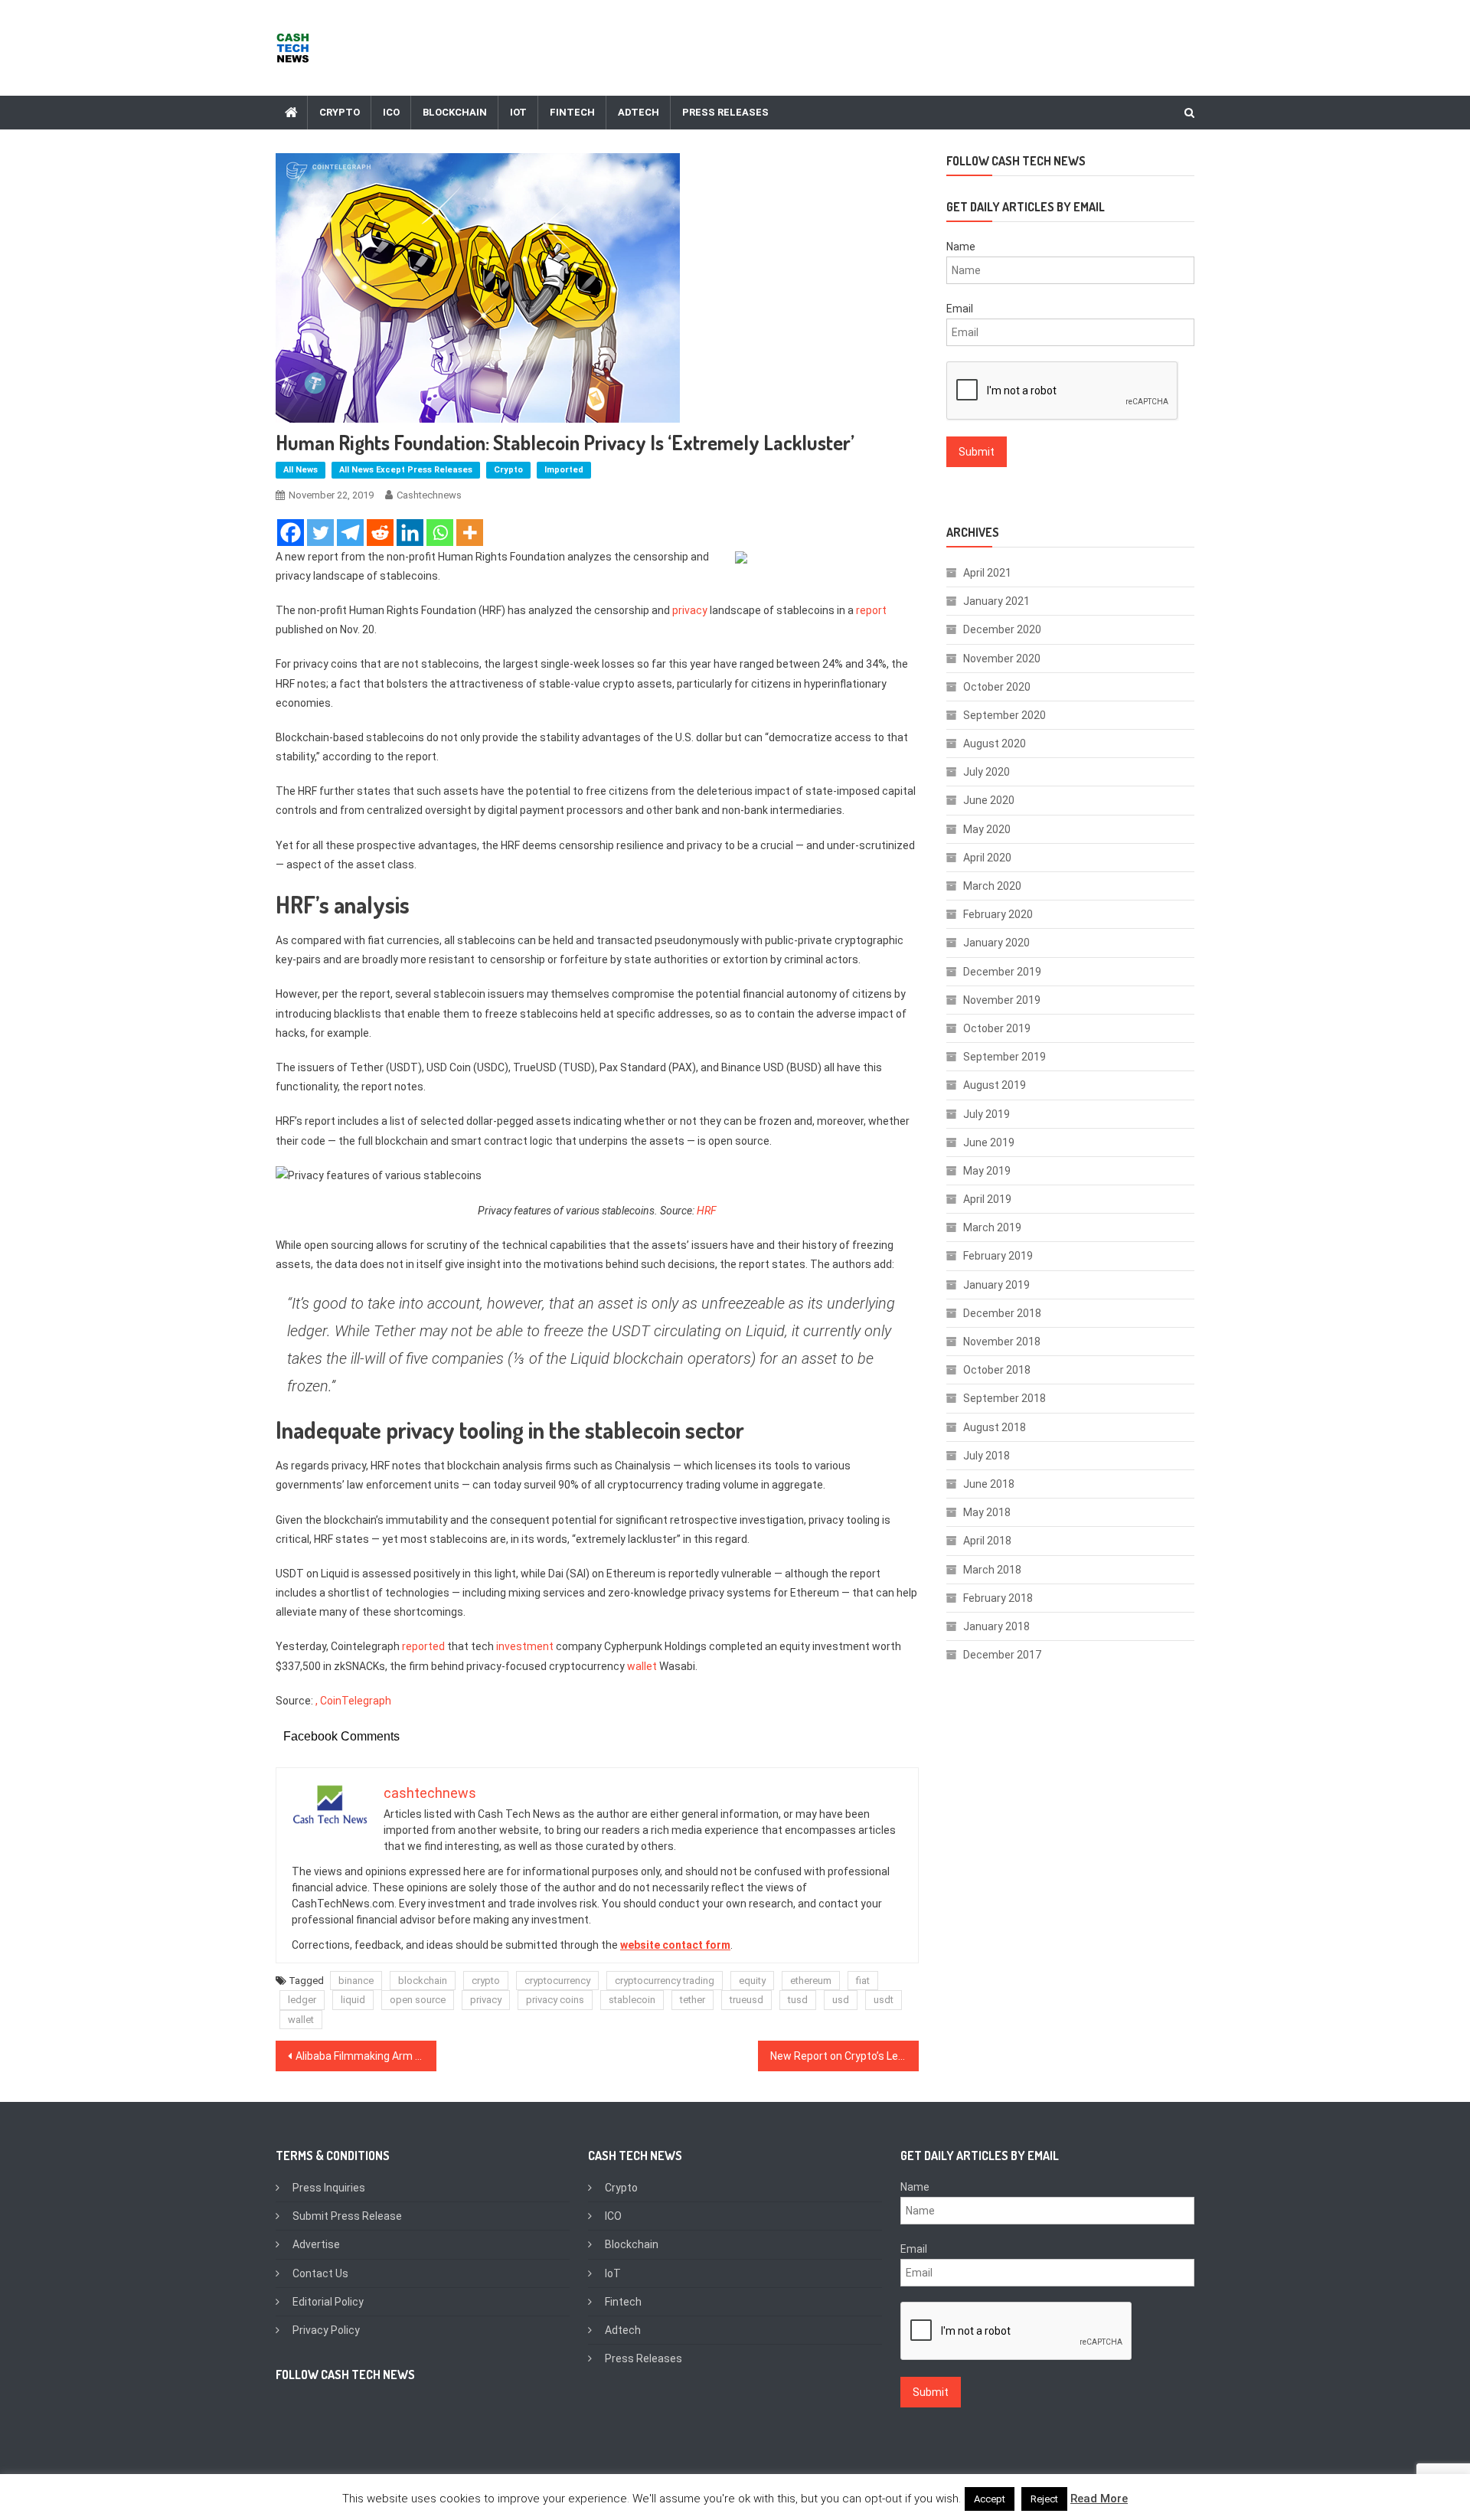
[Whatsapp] (440, 533)
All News (301, 470)
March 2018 (992, 1570)
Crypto (340, 112)
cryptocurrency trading (665, 1981)
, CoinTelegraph (353, 1701)
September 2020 (1004, 715)
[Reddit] (380, 533)
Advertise (316, 2244)
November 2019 (1002, 1000)
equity (752, 1981)
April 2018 (987, 1541)
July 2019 (987, 1114)
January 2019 (996, 1285)
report (871, 610)
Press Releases (725, 112)
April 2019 (987, 1199)
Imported (564, 470)
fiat (863, 1981)
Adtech (639, 112)
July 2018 (987, 1456)
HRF (707, 1211)
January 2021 (996, 601)
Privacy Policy (326, 2330)
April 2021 (987, 573)
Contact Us (320, 2273)
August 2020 (995, 744)
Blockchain (455, 112)
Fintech (572, 112)
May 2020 (987, 829)
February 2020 (998, 914)
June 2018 (989, 1484)
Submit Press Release (347, 2216)
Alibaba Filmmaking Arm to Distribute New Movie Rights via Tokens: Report (366, 2056)
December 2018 (1002, 1313)
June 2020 (989, 800)
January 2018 (996, 1626)
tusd (798, 2000)
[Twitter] (320, 533)
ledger (302, 2000)
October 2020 (997, 687)
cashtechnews (429, 495)
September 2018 (1004, 1398)
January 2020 (996, 943)
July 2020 (987, 772)
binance (356, 1981)
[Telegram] (350, 533)
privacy (690, 610)
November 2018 (1002, 1342)
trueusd (746, 2000)
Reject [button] (1044, 2499)
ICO (391, 112)
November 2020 (1002, 659)
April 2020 (987, 858)
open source (418, 2000)
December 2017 (1002, 1655)
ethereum (811, 1981)
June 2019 (989, 1142)
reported (423, 1646)
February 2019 (998, 1256)
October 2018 (997, 1370)
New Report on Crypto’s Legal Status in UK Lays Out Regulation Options (844, 2056)
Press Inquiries (329, 2188)
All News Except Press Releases (406, 470)
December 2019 (1002, 972)
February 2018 (998, 1598)
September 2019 (1004, 1057)
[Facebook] (291, 533)
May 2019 (987, 1171)
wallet (642, 1666)
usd (841, 2000)
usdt (884, 2000)
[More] (470, 533)
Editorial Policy (328, 2302)
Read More (1099, 2499)
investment (525, 1646)
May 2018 (987, 1512)
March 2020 (992, 886)
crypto (486, 1981)
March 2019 (992, 1227)
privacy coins (555, 2000)
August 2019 (995, 1085)
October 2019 (997, 1028)
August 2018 (995, 1427)
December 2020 (1002, 629)
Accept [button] (990, 2499)
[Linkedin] (410, 533)
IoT (518, 112)
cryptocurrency (557, 1981)
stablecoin (632, 2000)
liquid (353, 2000)
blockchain (423, 1981)
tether (693, 2000)
